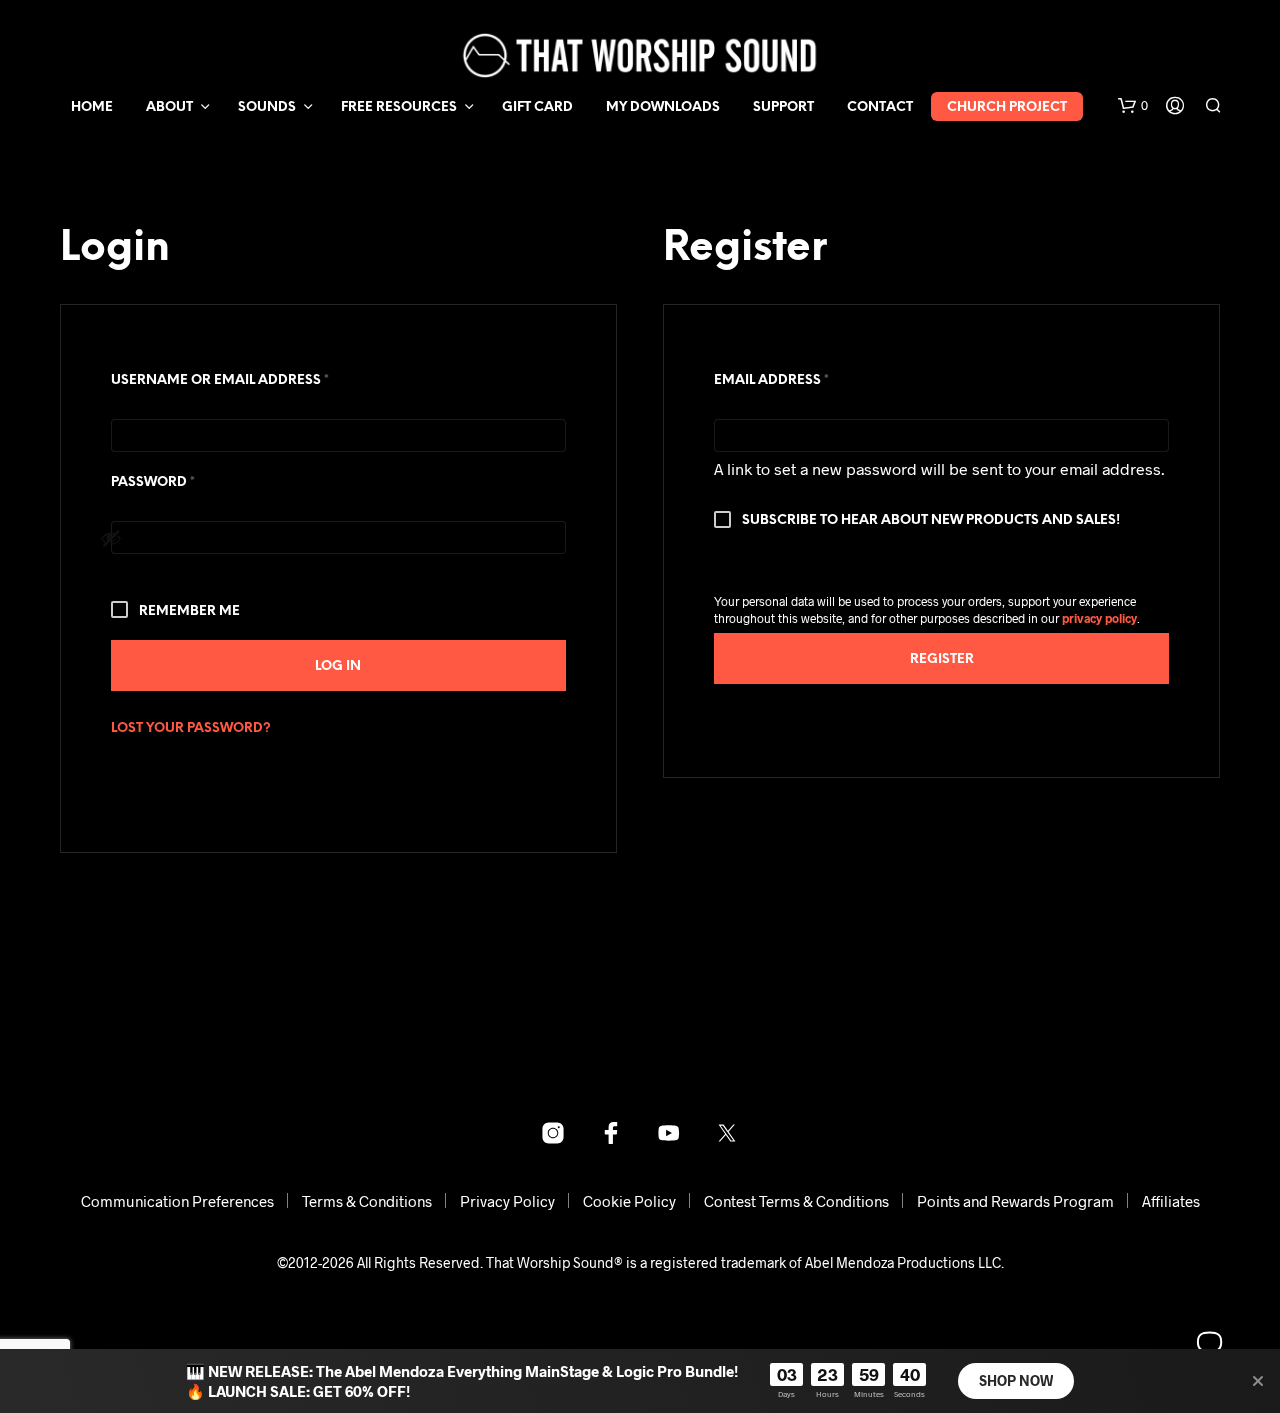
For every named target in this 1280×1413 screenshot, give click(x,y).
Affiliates (1171, 1201)
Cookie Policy (629, 1201)
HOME (92, 107)
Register (942, 659)
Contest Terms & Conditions (796, 1201)
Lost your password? (191, 728)
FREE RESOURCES (399, 107)
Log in (338, 666)
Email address (805, 380)
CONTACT (880, 107)
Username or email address (254, 380)
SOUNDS (267, 107)
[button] (1133, 106)
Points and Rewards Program (1015, 1201)
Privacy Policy (507, 1201)
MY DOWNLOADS (663, 107)
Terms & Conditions (367, 1201)
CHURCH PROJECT (1007, 107)
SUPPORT (783, 107)
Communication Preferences (177, 1201)
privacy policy (1099, 618)
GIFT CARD (537, 107)
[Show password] (327, 538)
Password (187, 482)
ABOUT (169, 107)
